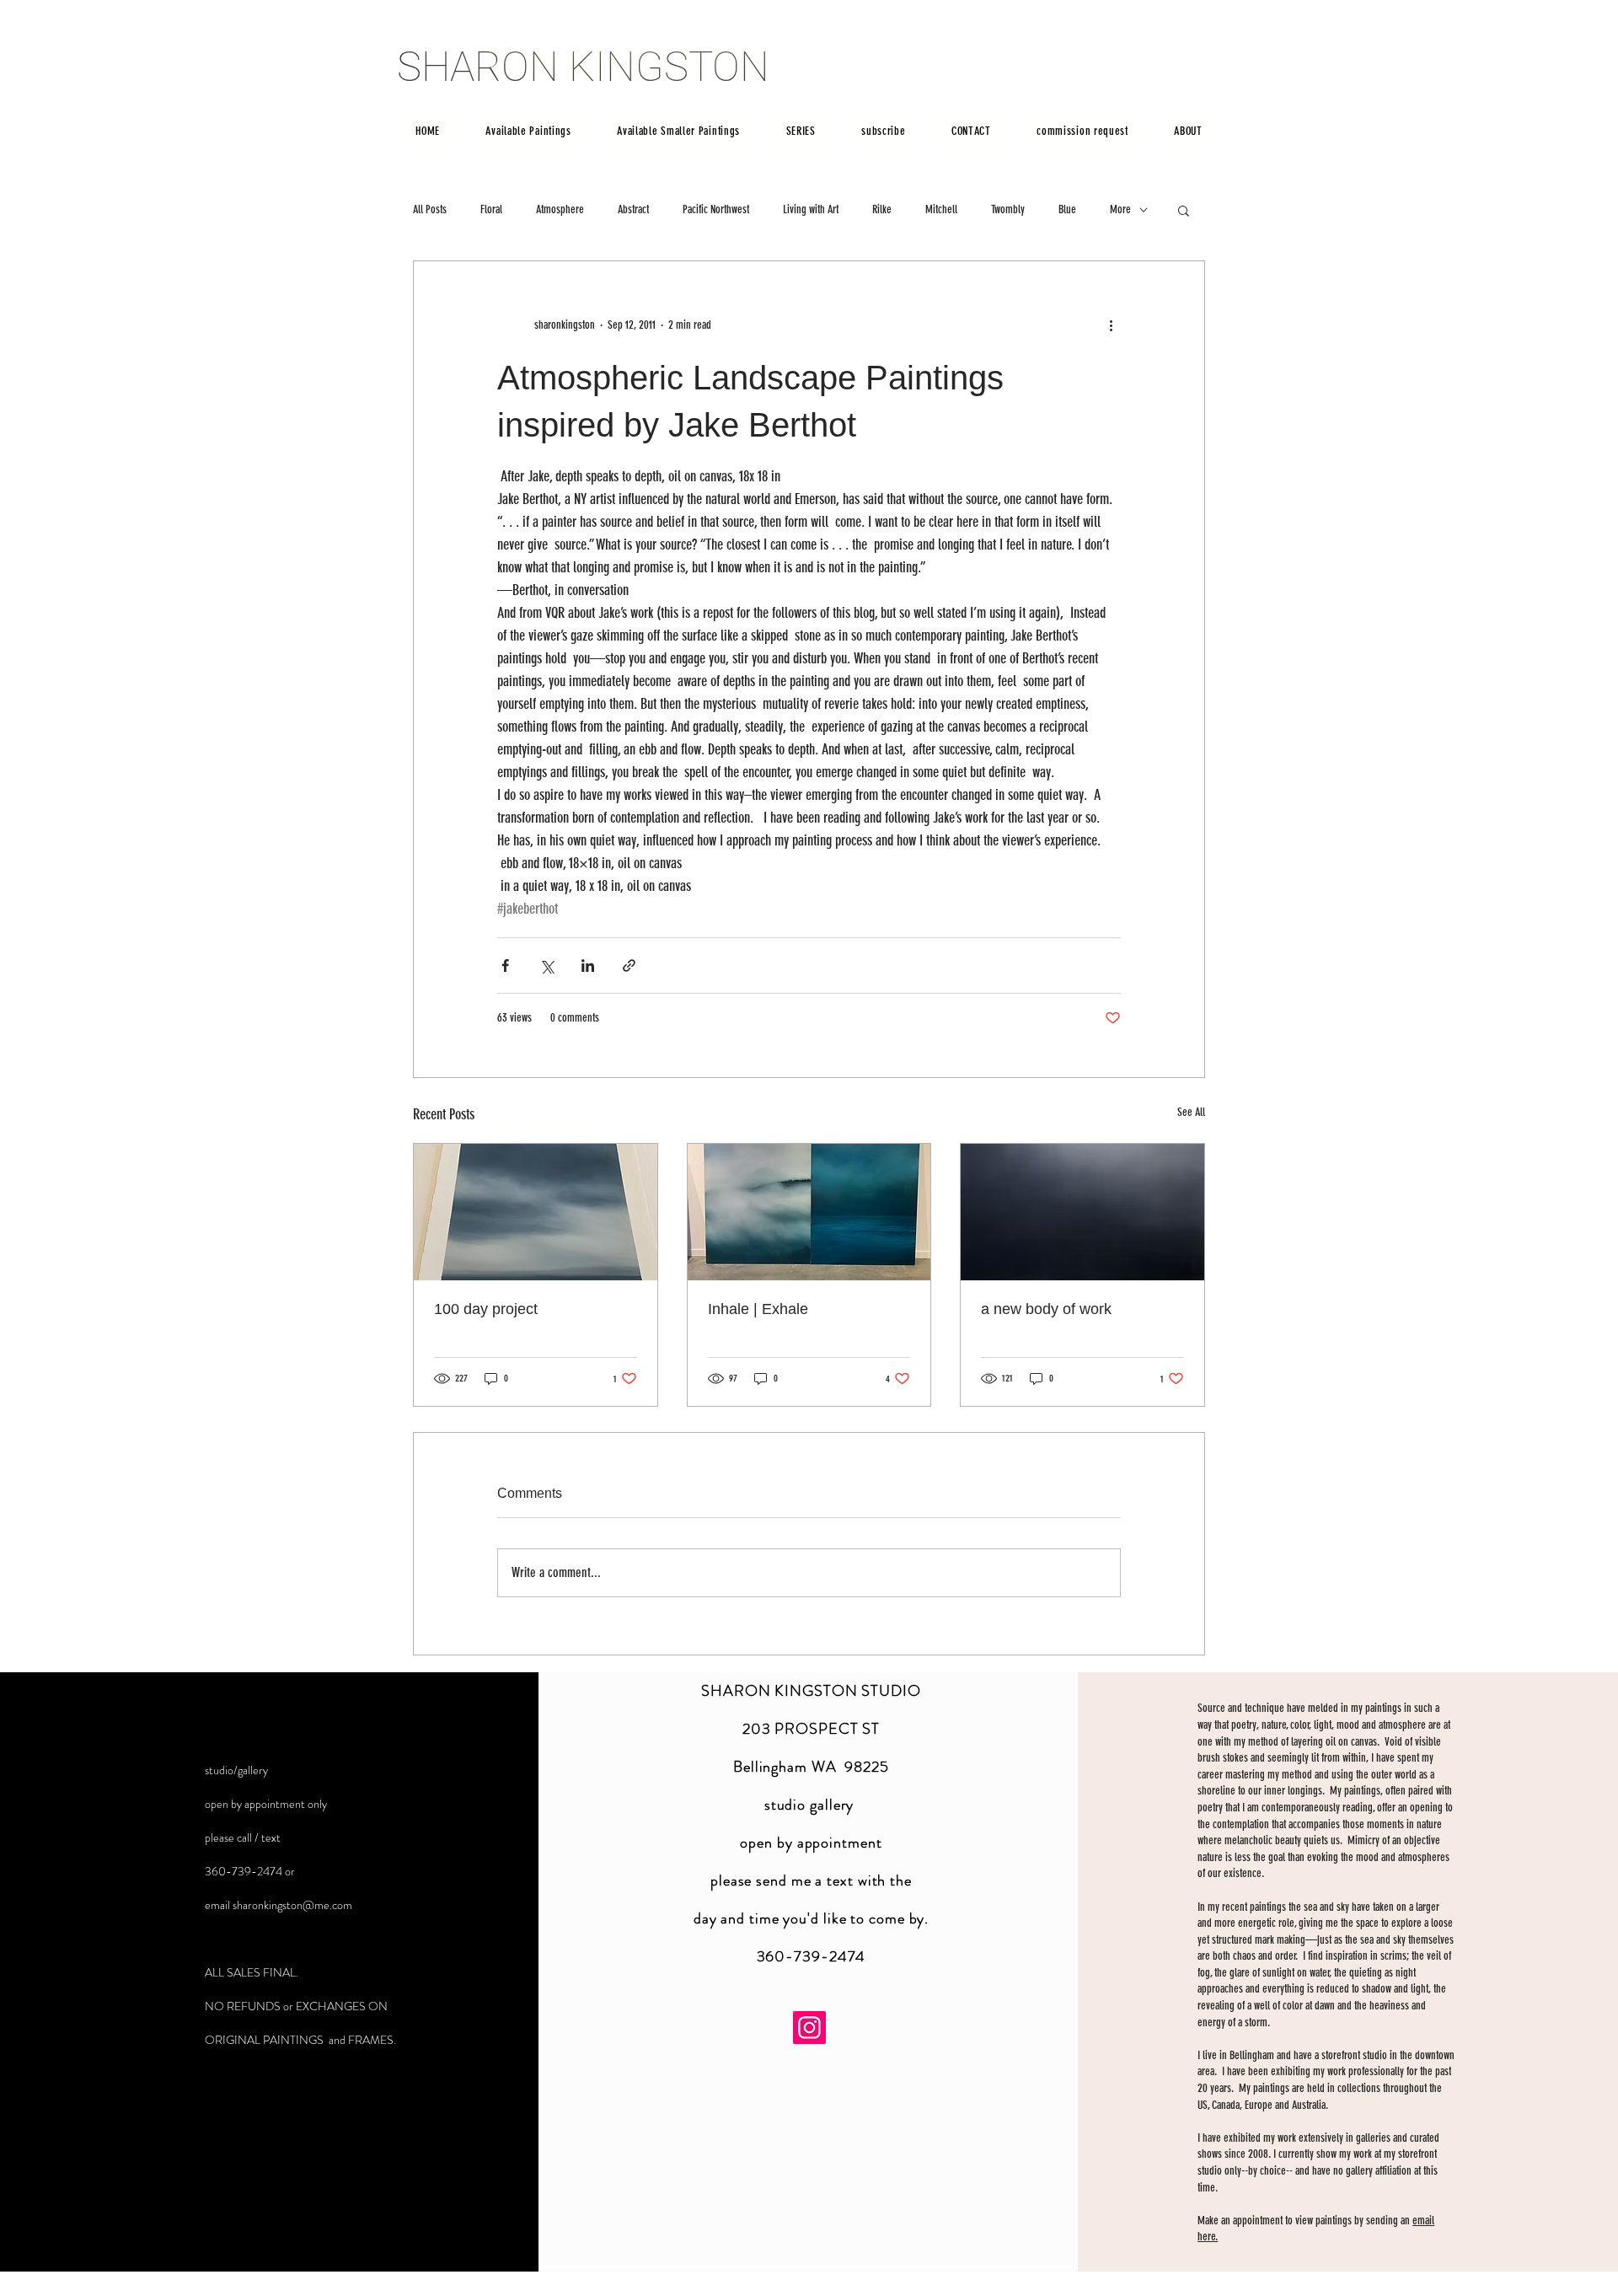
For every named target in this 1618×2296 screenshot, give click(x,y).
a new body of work (1046, 1309)
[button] (1184, 210)
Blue (1067, 209)
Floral (491, 209)
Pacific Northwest (716, 209)
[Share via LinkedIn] (588, 966)
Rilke (882, 209)
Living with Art (811, 209)
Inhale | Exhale (758, 1309)
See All (1191, 1112)
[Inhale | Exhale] (809, 1212)
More (1120, 209)
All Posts (430, 209)
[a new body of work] (1082, 1212)
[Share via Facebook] (505, 966)
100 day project (486, 1309)
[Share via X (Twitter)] (546, 966)
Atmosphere (560, 209)
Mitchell (941, 209)
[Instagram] (809, 2028)
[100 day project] (536, 1212)
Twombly (1008, 209)
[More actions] (1111, 325)
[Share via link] (629, 966)
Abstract (633, 209)
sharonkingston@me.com (292, 1905)
